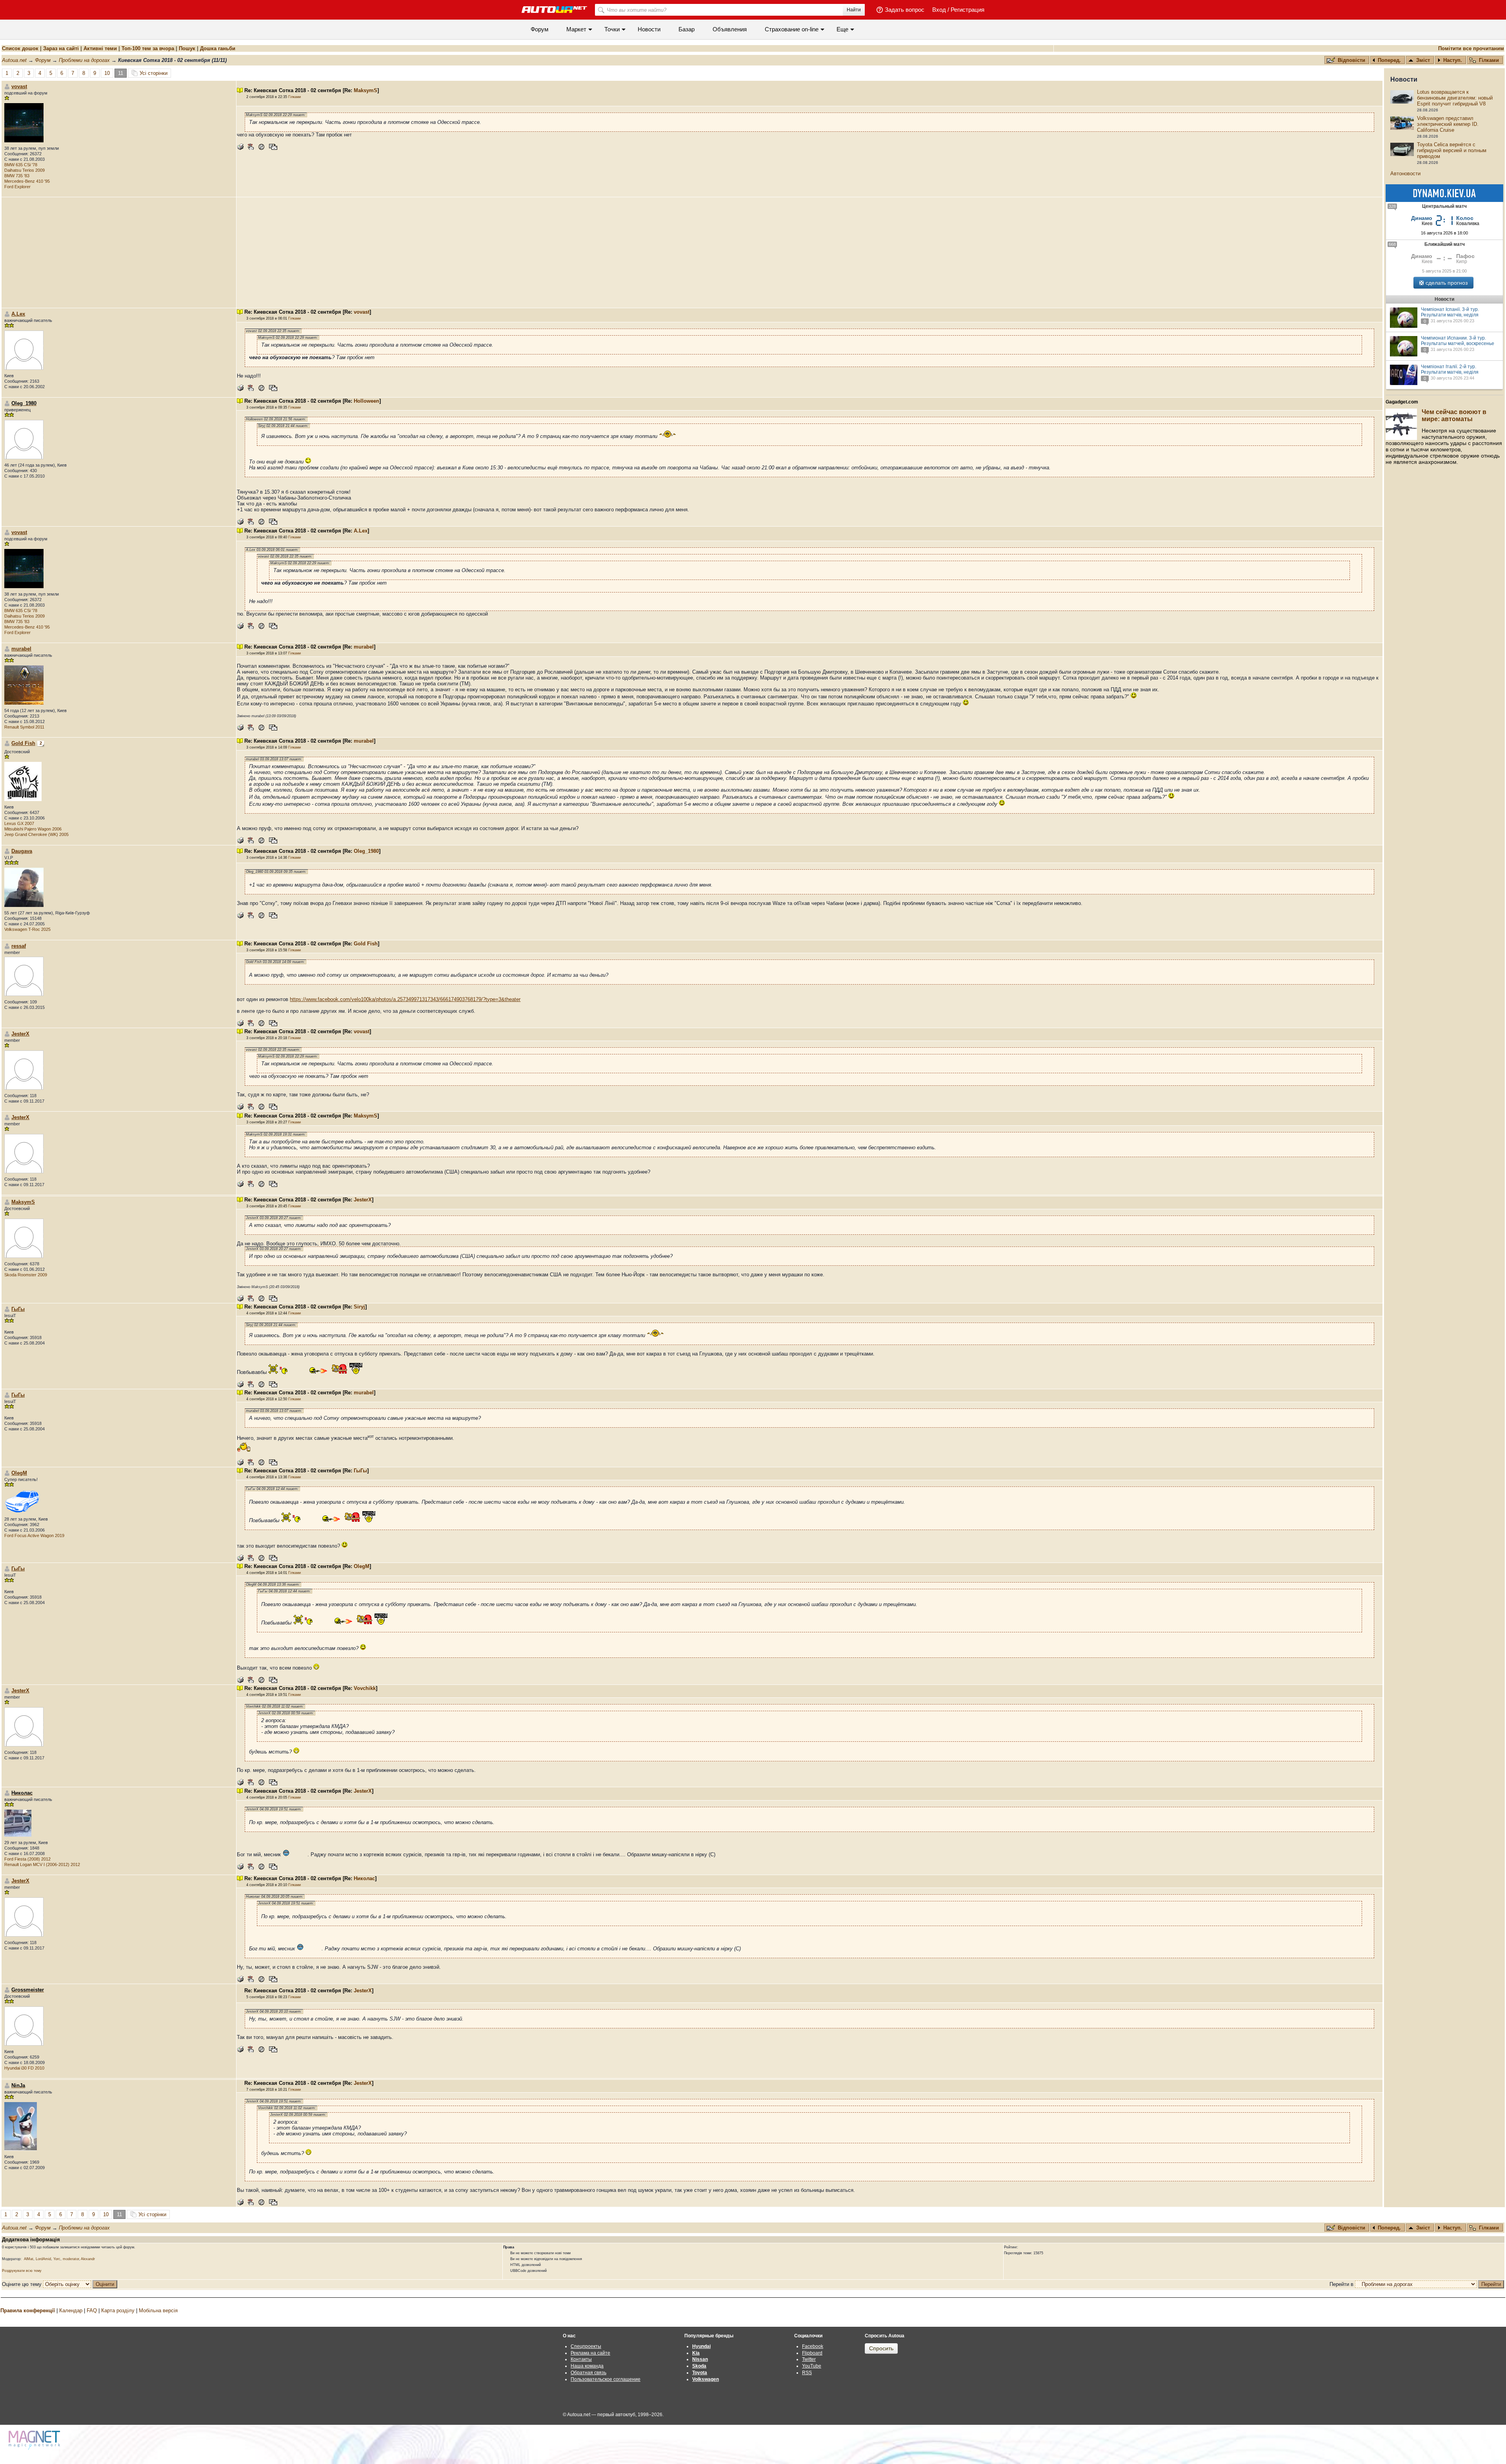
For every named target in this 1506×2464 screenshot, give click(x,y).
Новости (649, 29)
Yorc (57, 2259)
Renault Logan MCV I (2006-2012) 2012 (42, 1864)
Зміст (1423, 60)
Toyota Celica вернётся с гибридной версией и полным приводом (1452, 150)
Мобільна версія (158, 2310)
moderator (71, 2259)
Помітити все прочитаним (1471, 48)
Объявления (730, 29)
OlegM (19, 1473)
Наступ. (1453, 60)
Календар (71, 2310)
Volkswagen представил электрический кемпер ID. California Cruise (1448, 124)
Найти (854, 10)
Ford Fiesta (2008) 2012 (27, 1859)
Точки (612, 29)
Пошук (187, 48)
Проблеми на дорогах (84, 60)
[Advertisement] (809, 253)
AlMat (29, 2259)
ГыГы (18, 1309)
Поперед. (1389, 60)
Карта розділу (118, 2310)
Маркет (576, 29)
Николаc (364, 1878)
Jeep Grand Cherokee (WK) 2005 (36, 834)
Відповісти (1352, 60)
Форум (539, 29)
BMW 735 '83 (17, 176)
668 (1392, 244)
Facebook (813, 2346)
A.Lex (18, 314)
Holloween (366, 401)
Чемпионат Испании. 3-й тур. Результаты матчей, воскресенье (1458, 341)
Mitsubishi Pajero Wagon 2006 (33, 829)
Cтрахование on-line (792, 29)
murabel (21, 649)
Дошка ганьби (218, 48)
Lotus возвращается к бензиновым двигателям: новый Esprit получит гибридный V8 (1455, 98)
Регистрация (968, 10)
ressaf (19, 946)
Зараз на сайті (61, 48)
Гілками (1489, 60)
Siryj (359, 1307)
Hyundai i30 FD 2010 (24, 2068)
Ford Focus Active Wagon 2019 (34, 1535)
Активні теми (100, 48)
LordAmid (43, 2259)
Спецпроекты (586, 2346)
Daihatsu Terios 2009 (25, 170)
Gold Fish (23, 743)
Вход (939, 10)
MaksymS (366, 90)
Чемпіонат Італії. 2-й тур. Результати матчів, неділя (1450, 369)
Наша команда (587, 2366)
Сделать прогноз (1447, 283)
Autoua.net (14, 60)
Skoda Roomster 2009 (26, 1275)
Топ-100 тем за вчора (148, 48)
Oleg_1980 (366, 851)
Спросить (881, 2348)
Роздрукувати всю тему (22, 2271)
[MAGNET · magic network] (35, 2440)
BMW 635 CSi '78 (21, 165)
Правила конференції (28, 2310)
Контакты (581, 2359)
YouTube (812, 2366)
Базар (687, 29)
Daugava (22, 851)
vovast (19, 86)
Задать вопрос (905, 10)
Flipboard (812, 2353)
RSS (807, 2373)
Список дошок (20, 48)
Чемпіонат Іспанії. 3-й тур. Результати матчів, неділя (1450, 312)
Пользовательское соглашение (606, 2379)
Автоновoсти (1405, 174)
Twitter (809, 2359)
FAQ (92, 2310)
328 (1392, 206)
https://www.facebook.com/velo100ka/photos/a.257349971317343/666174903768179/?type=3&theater (405, 999)
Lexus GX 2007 (19, 823)
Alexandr (88, 2259)
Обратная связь (588, 2373)
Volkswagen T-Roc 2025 (27, 929)
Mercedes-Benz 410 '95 (27, 181)
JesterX (20, 1034)
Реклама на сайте (590, 2353)
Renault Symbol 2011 (24, 727)
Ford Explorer (17, 187)
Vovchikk (365, 1688)
